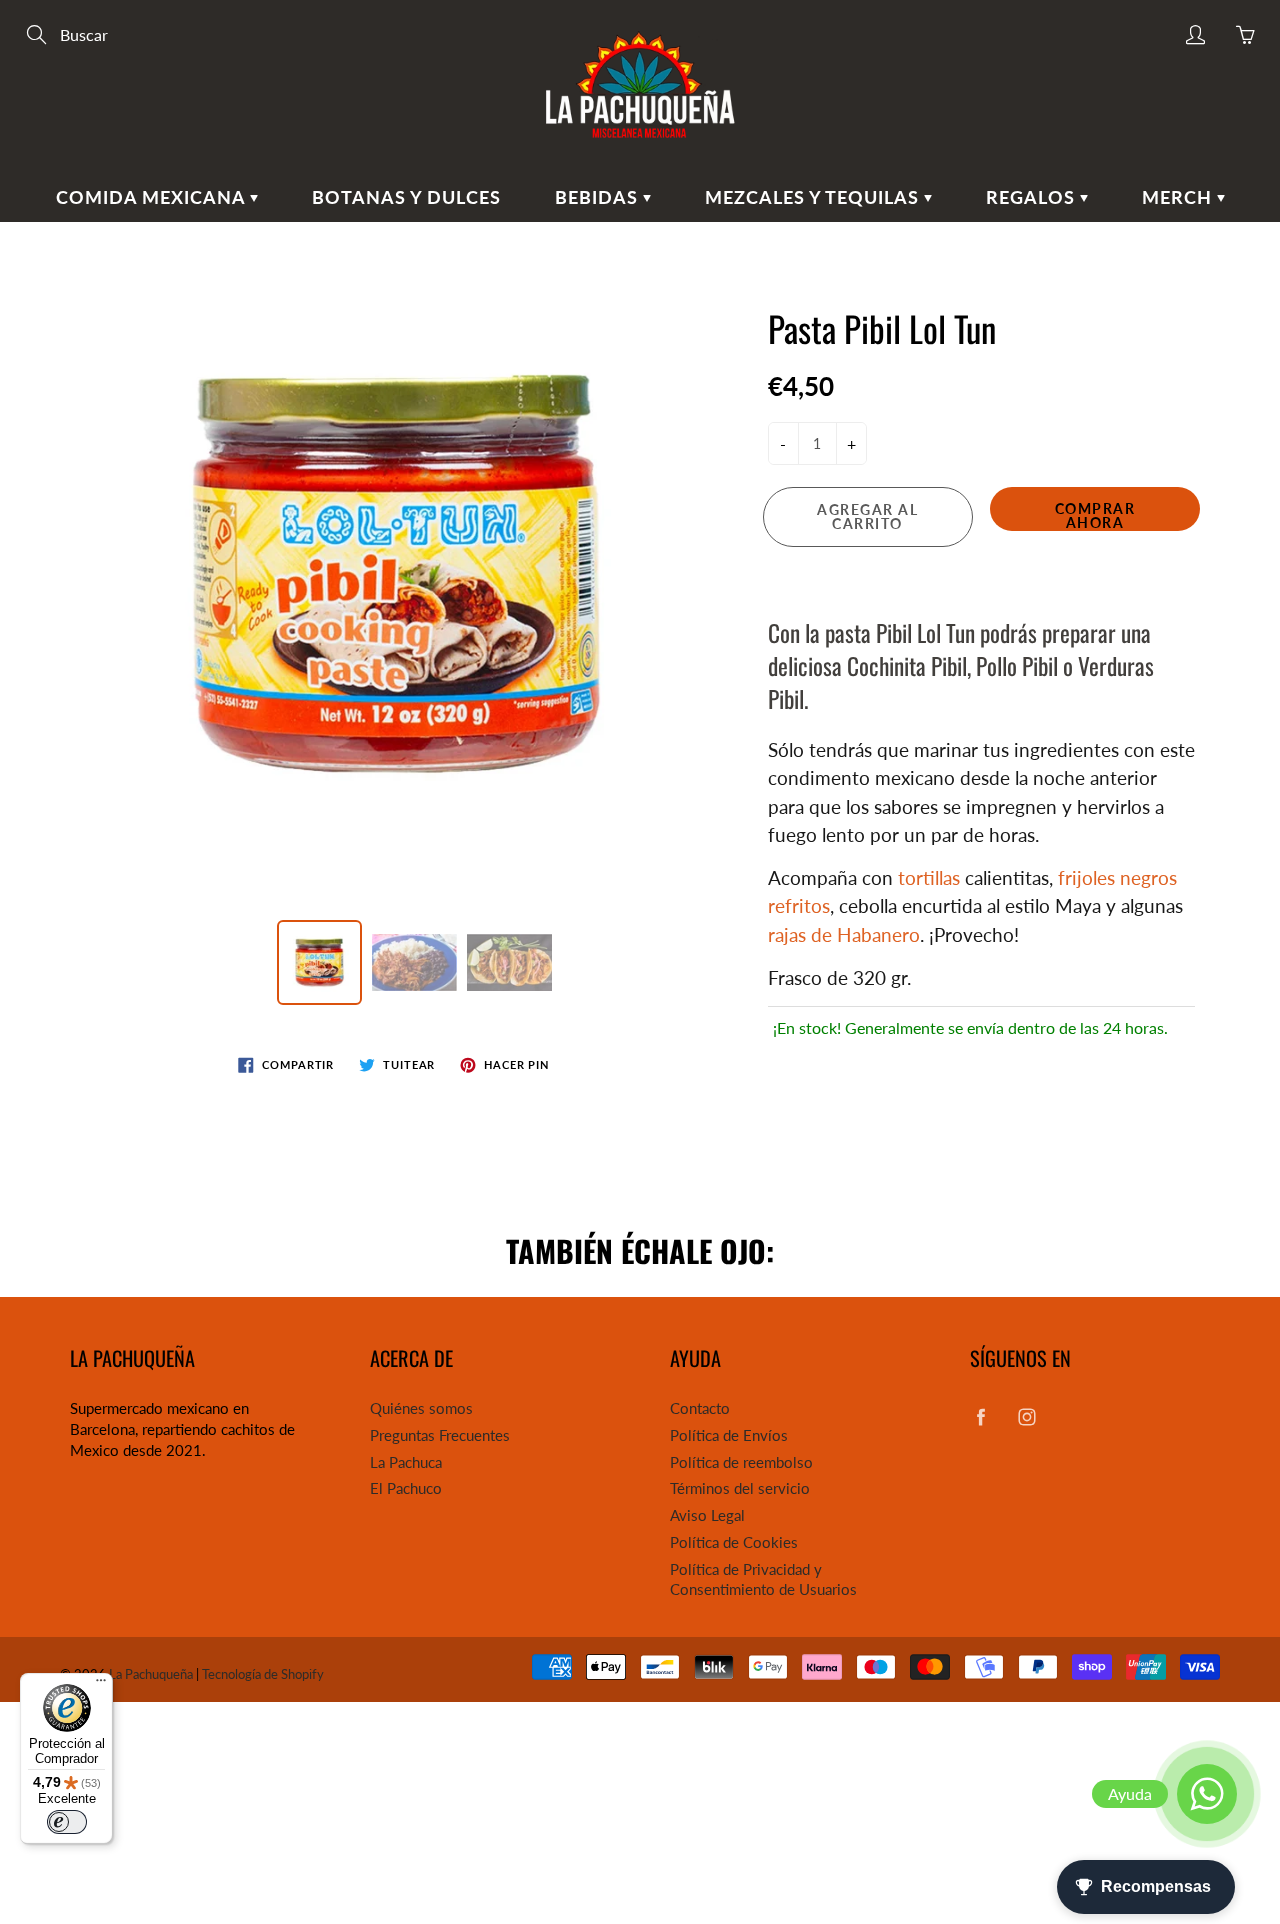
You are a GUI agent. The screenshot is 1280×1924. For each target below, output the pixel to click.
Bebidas (599, 197)
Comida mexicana (153, 197)
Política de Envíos (729, 1435)
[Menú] (101, 1685)
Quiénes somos (421, 1408)
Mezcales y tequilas (814, 197)
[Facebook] (980, 1416)
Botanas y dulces (406, 197)
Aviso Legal (707, 1515)
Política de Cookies (734, 1542)
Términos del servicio (740, 1488)
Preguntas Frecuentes (440, 1435)
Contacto (700, 1408)
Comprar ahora (1095, 515)
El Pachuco (406, 1488)
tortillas (929, 877)
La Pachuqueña (151, 1674)
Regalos (1033, 197)
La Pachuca (406, 1462)
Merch (1179, 197)
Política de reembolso (741, 1462)
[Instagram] (1026, 1416)
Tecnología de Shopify (263, 1674)
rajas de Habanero (844, 934)
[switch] (67, 1822)
